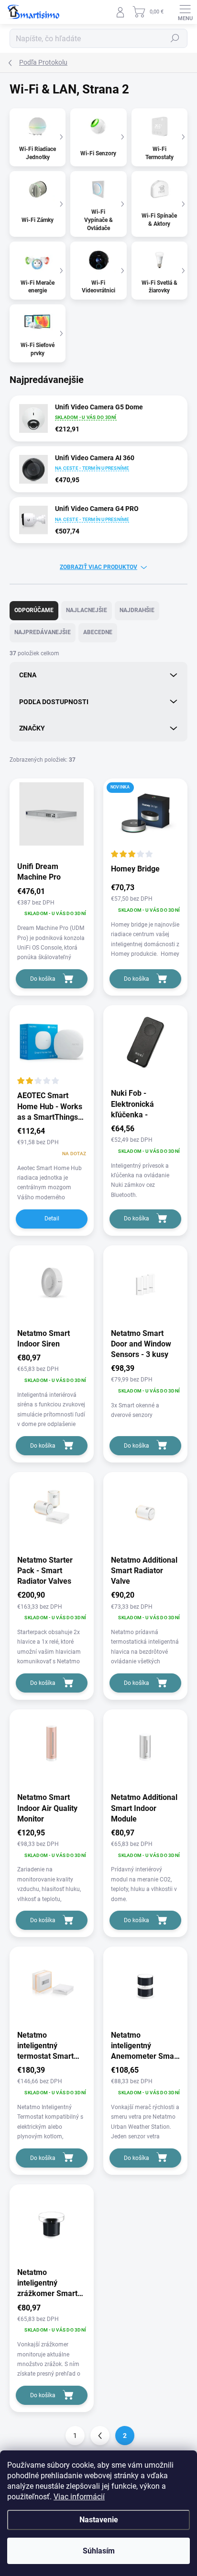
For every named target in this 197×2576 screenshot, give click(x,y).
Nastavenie (99, 2520)
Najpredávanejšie (43, 632)
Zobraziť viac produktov (98, 567)
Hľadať (175, 38)
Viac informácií (79, 2497)
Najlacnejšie (87, 610)
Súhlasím (99, 2551)
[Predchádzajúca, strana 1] (100, 2436)
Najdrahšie (137, 610)
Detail (52, 1218)
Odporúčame (34, 610)
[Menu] (185, 12)
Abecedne (98, 632)
